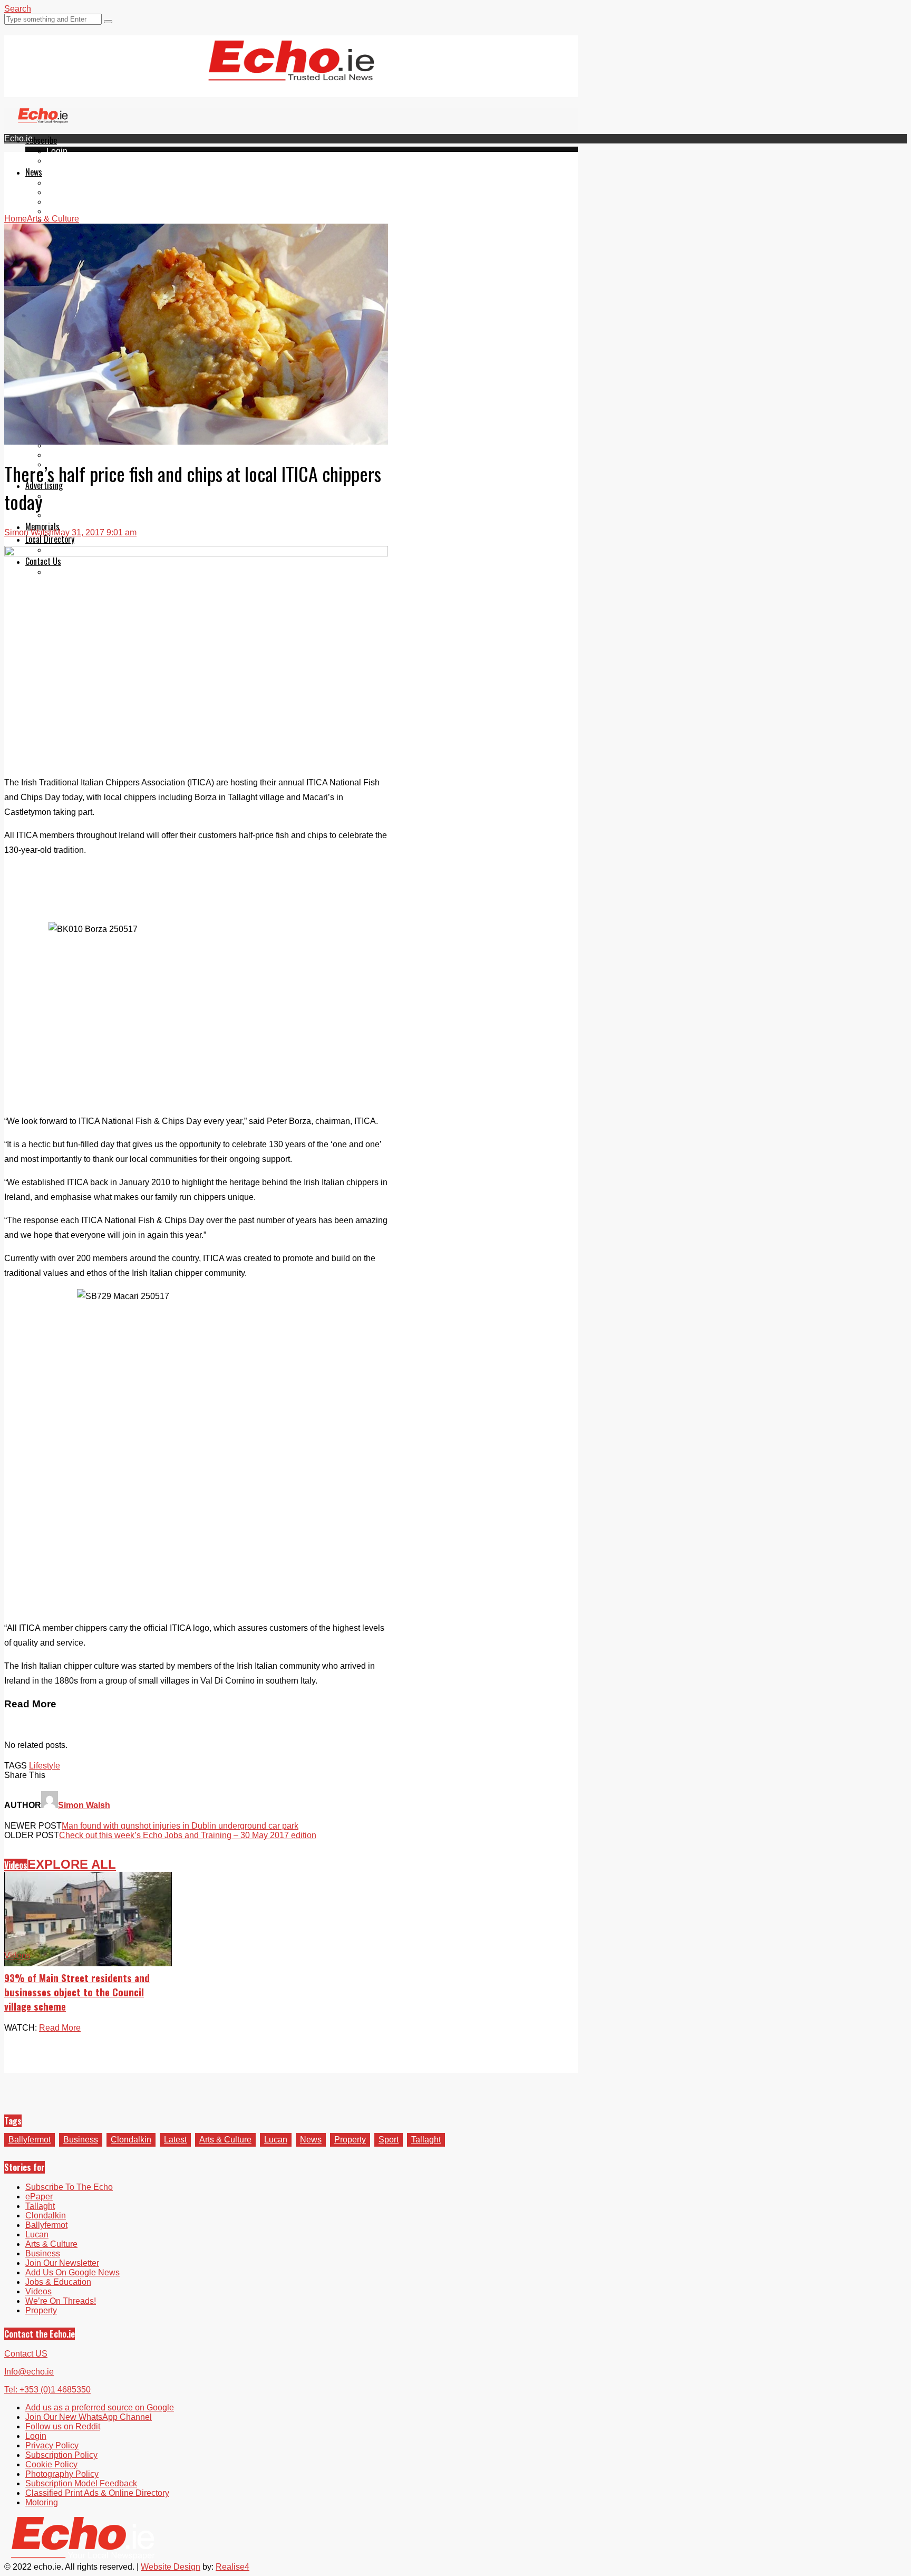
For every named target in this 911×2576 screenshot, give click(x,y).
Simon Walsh (29, 532)
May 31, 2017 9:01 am (95, 532)
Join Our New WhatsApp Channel (89, 2417)
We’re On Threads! (61, 2301)
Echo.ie (18, 138)
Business (81, 2140)
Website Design (171, 2567)
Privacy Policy (52, 2445)
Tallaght (61, 183)
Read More (60, 2028)
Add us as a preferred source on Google (100, 2407)
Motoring (42, 2502)
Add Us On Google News (72, 2272)
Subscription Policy (61, 2455)
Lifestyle (45, 1766)
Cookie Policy (51, 2464)
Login (57, 151)
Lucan (58, 211)
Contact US (26, 2354)
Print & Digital (72, 496)
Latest (175, 2140)
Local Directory (50, 539)
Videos (16, 1865)
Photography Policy (62, 2474)
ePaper (60, 161)
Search (18, 9)
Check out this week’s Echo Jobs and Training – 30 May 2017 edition (188, 1835)
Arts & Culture (225, 2140)
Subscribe (41, 140)
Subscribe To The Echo (69, 2187)
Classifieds (67, 515)
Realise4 (232, 2567)
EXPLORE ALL (72, 1864)
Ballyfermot (67, 202)
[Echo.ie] (291, 72)
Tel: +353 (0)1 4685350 (47, 2390)
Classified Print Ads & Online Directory (97, 2493)
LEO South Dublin (80, 455)
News (34, 172)
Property (350, 2140)
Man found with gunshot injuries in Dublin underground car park (180, 1826)
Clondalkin (67, 192)
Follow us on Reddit (63, 2426)
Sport (389, 2140)
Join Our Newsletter (62, 2263)
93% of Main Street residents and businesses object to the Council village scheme (77, 1992)
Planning (63, 506)
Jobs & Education (58, 2282)
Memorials (42, 526)
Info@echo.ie (29, 2372)
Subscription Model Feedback (81, 2483)
